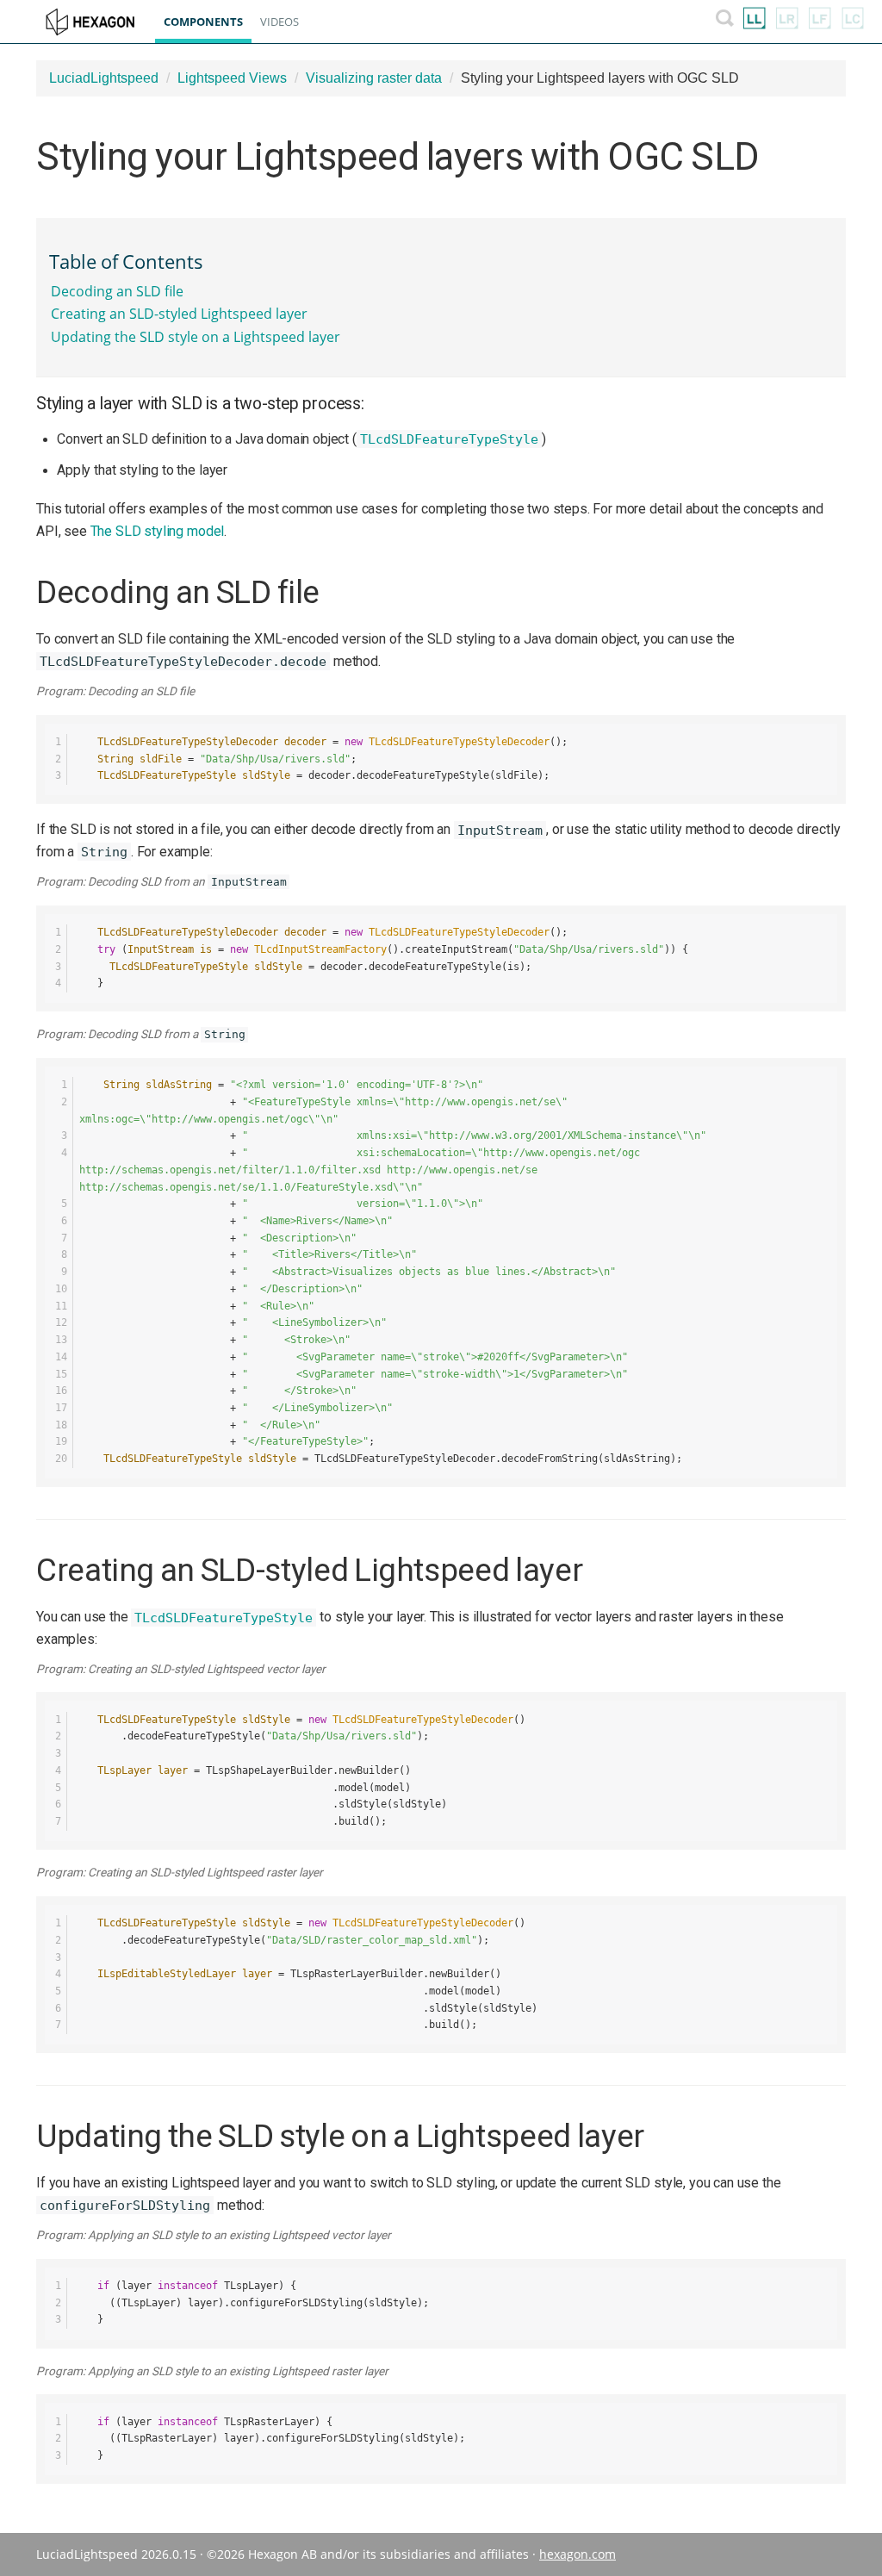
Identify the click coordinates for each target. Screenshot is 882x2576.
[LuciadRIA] (787, 22)
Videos (280, 22)
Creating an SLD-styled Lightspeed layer (179, 314)
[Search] (725, 22)
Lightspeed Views (232, 78)
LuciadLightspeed (104, 78)
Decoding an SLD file (117, 291)
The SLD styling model (158, 531)
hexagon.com (578, 2554)
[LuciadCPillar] (853, 22)
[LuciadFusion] (820, 22)
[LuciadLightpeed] (755, 22)
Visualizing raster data (374, 78)
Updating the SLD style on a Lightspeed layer (196, 337)
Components (203, 22)
